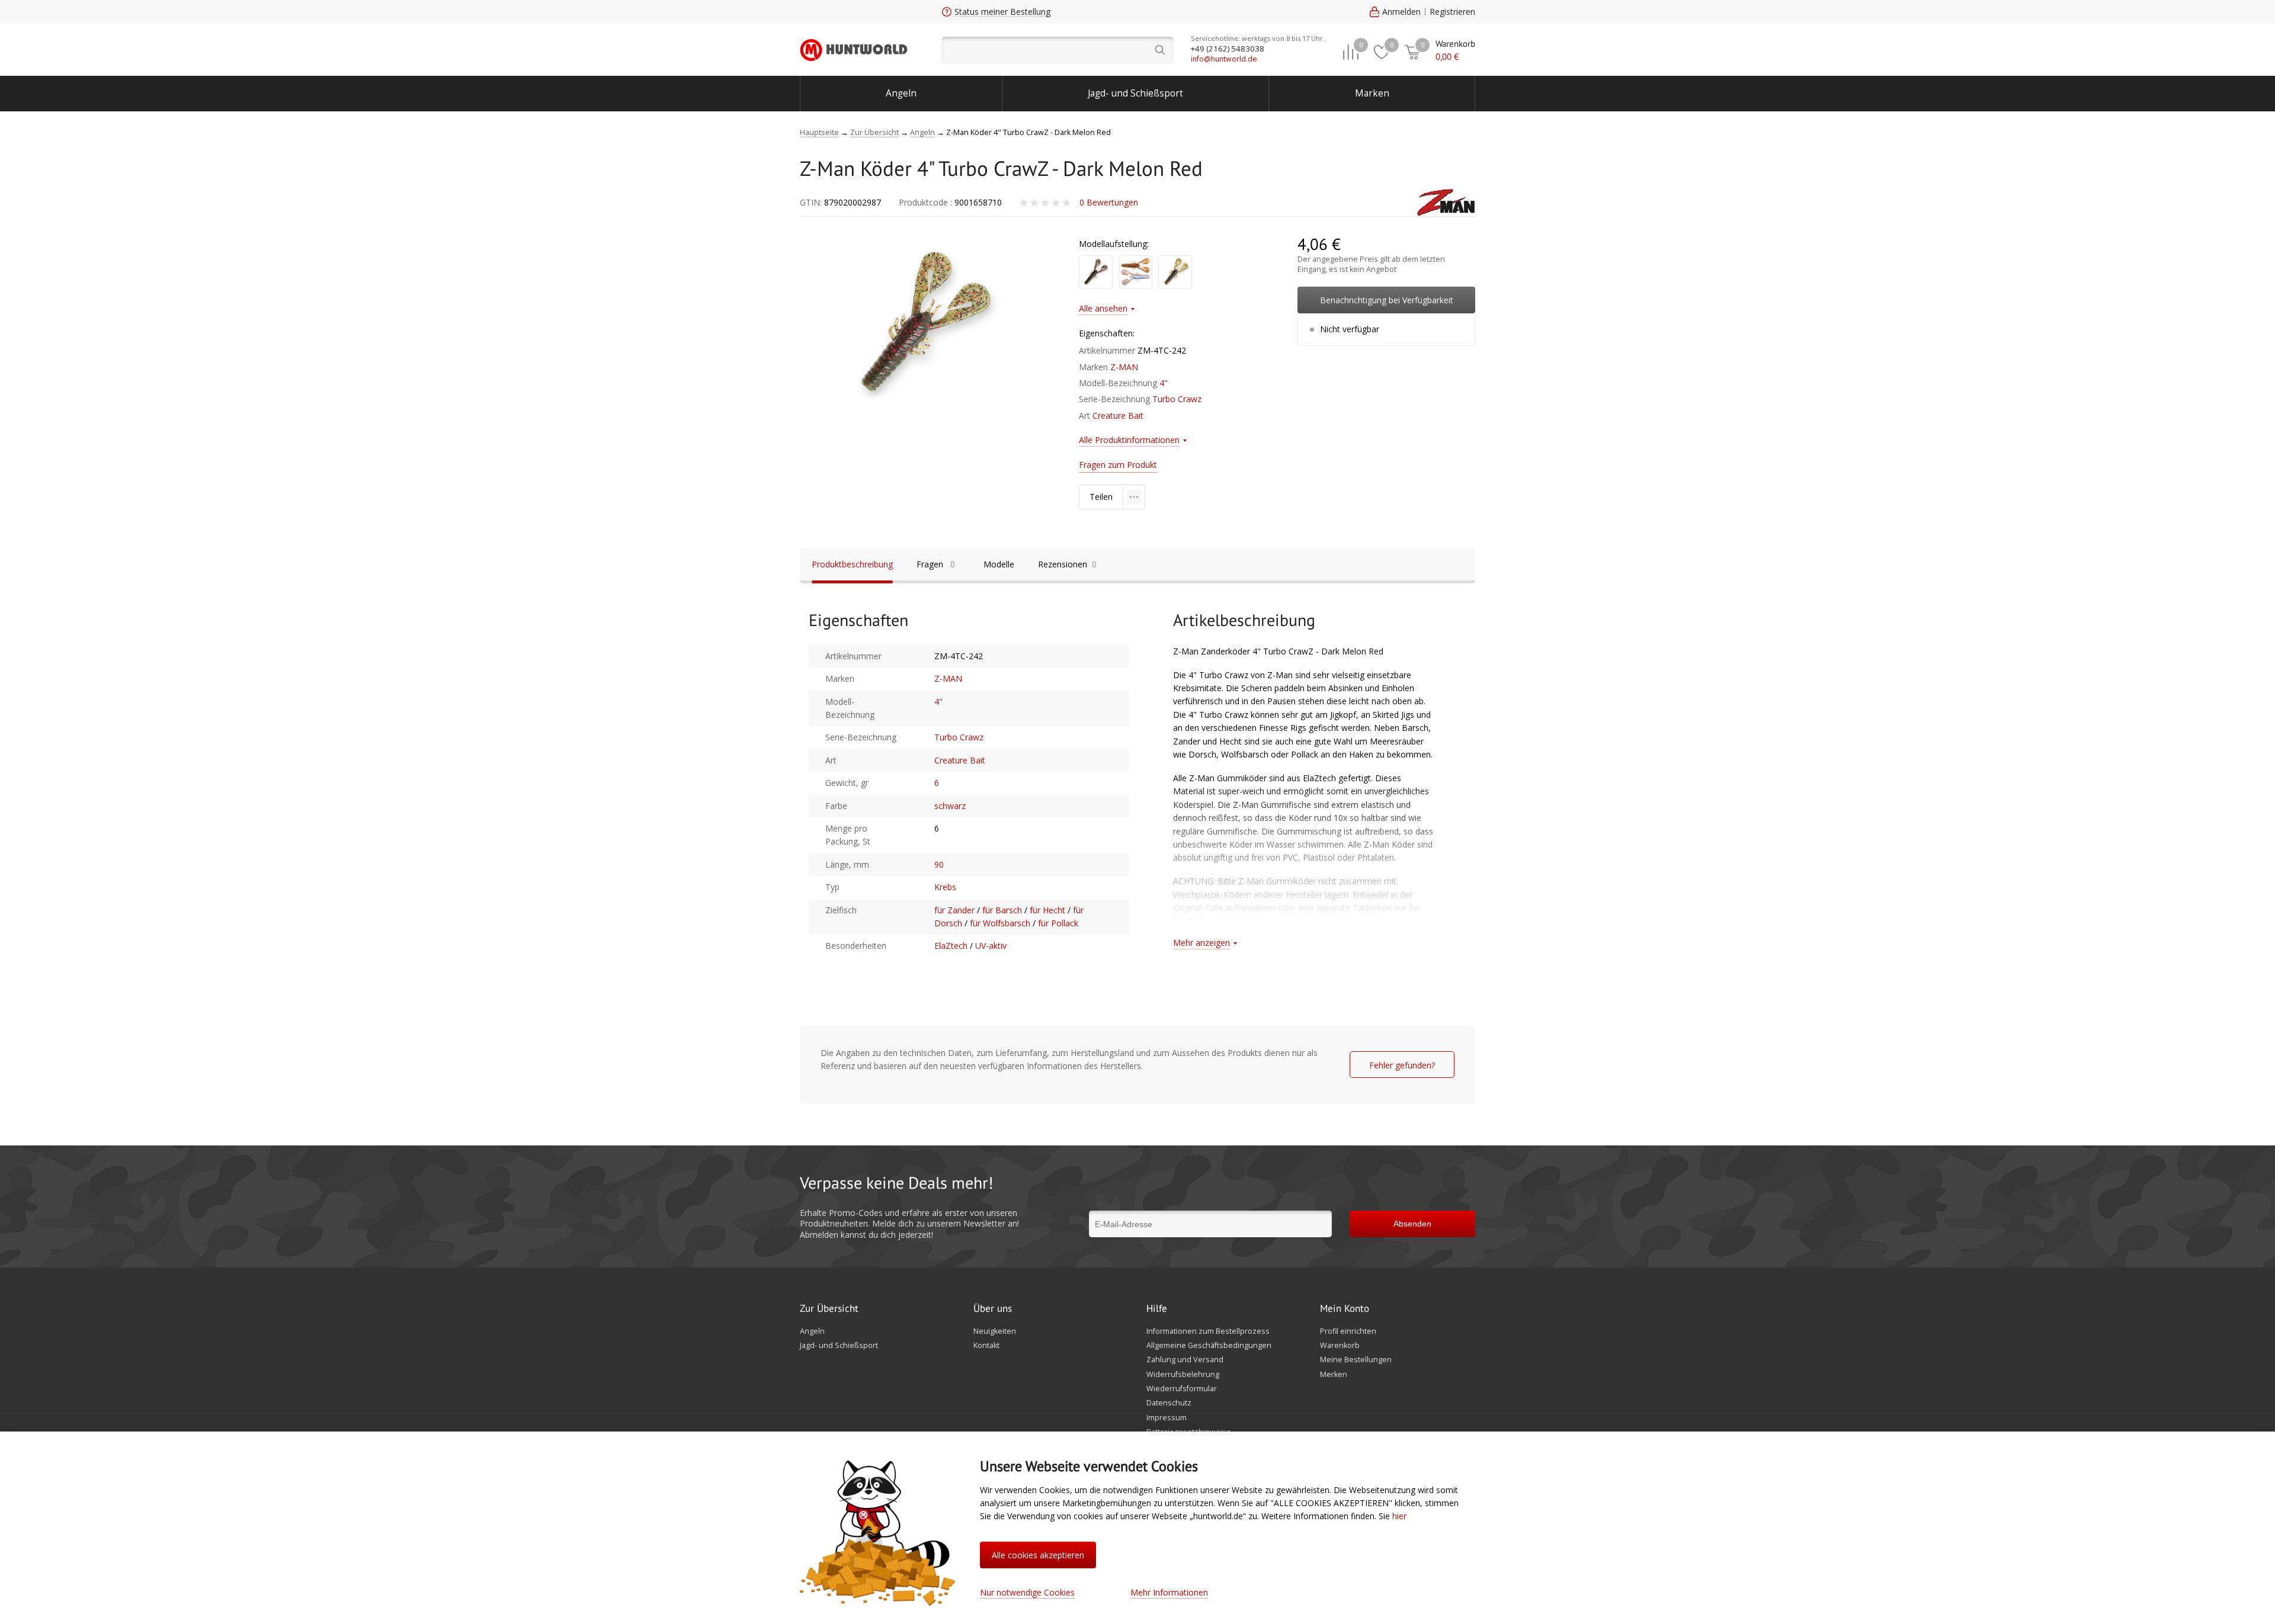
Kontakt (986, 1346)
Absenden (1412, 1224)
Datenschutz (1169, 1403)
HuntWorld (854, 50)
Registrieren (1452, 12)
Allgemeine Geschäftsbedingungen (1209, 1346)
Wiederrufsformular (1182, 1389)
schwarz (950, 806)
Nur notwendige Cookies (1027, 1592)
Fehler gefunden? (1402, 1065)
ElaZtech (951, 946)
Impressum (1167, 1418)
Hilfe (1157, 1309)
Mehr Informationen (1169, 1592)
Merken (1334, 1375)
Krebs (945, 887)
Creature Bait (1118, 415)
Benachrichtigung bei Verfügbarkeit (1387, 300)
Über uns (993, 1309)
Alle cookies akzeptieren (1038, 1555)
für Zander (954, 910)
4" (1164, 383)
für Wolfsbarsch (1000, 923)
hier (1399, 1516)
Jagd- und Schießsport (1135, 93)
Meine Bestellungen (1356, 1360)
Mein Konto (1345, 1309)
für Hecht (1047, 910)
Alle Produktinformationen (1129, 440)
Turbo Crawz (1177, 399)
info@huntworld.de (1224, 59)
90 (939, 864)
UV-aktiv (991, 946)
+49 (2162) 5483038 (1228, 49)
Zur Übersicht (829, 1309)
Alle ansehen (1103, 308)
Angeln (901, 93)
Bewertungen (1109, 202)
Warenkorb (1340, 1346)
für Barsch (1002, 910)
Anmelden (1401, 12)
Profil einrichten (1348, 1331)
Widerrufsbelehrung (1183, 1375)
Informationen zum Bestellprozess (1208, 1331)
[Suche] (1058, 50)
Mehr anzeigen (1201, 943)
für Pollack (1058, 923)
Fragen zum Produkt (1118, 465)
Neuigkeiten (995, 1331)
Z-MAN (1124, 367)
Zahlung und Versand (1185, 1360)
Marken (1372, 93)
